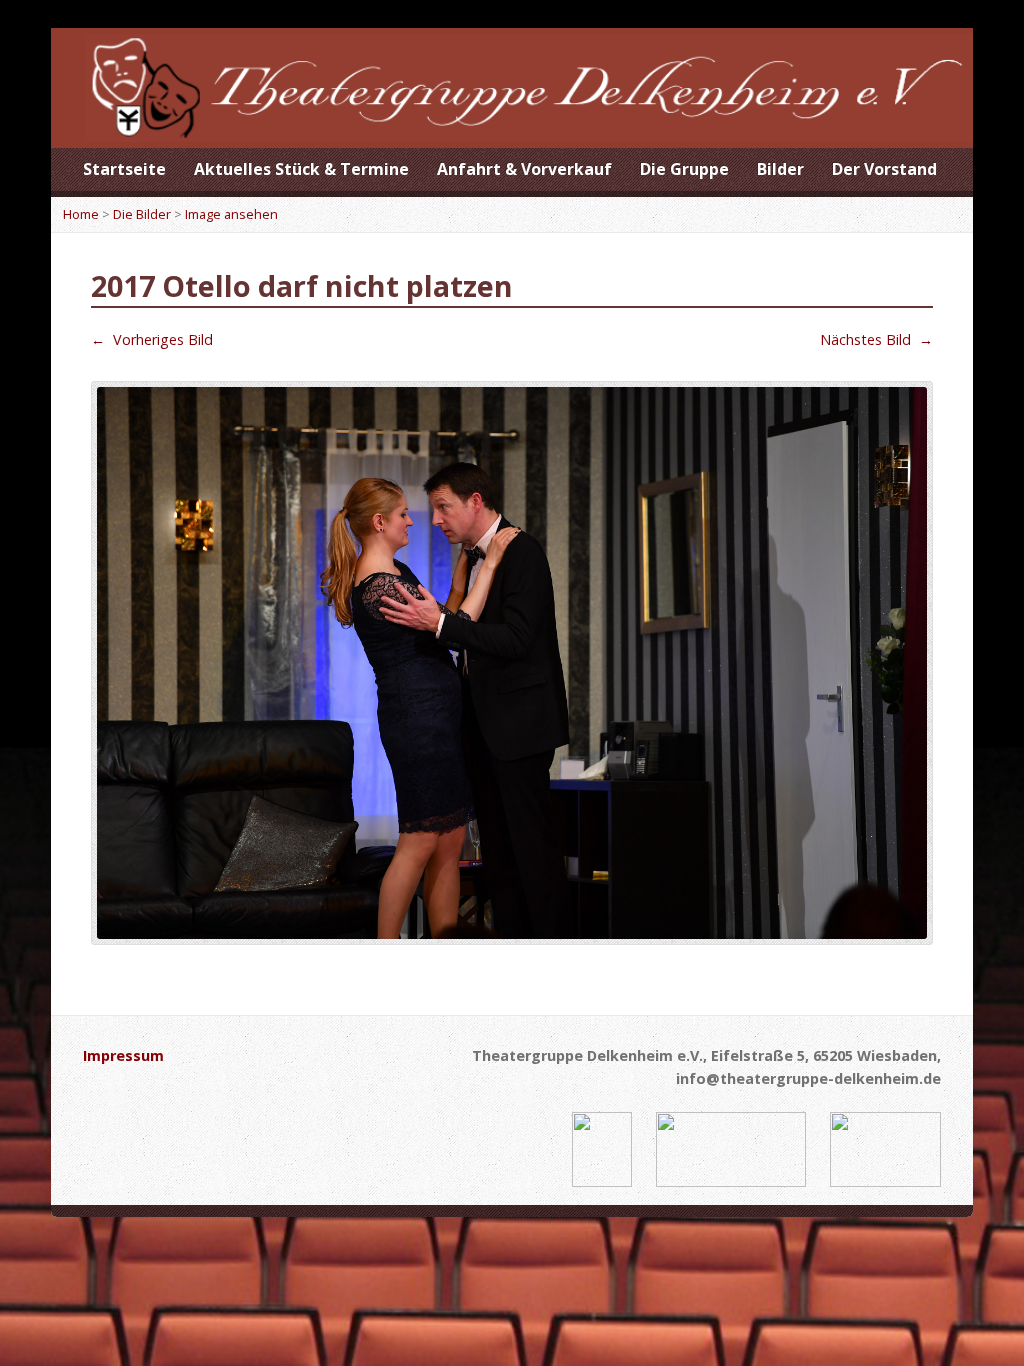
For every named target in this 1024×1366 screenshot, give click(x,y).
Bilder (780, 169)
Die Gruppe (684, 169)
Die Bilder (142, 214)
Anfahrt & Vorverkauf (524, 169)
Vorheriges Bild (152, 339)
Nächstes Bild (876, 339)
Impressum (123, 1055)
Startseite (124, 169)
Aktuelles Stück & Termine (301, 169)
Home (81, 214)
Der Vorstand (884, 169)
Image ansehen (231, 214)
